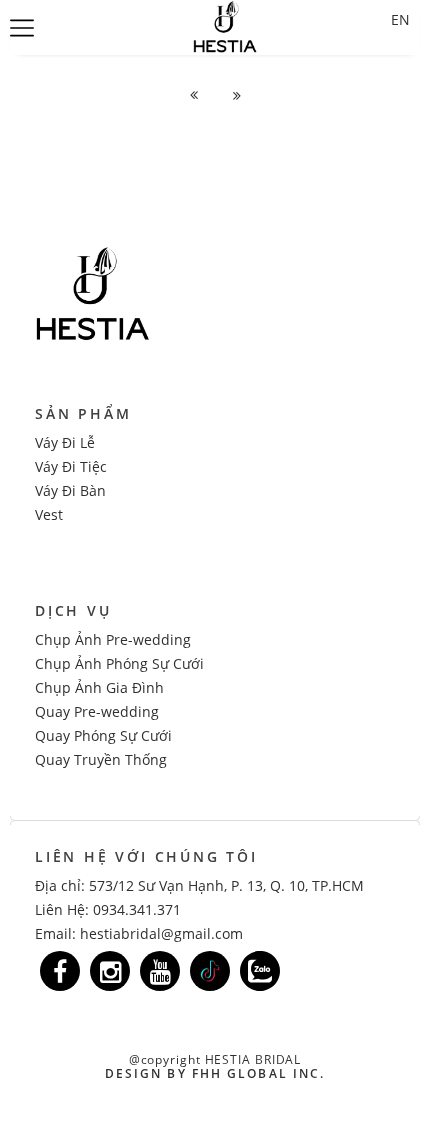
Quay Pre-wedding (97, 711)
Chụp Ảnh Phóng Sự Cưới (119, 663)
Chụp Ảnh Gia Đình (99, 687)
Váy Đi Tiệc (71, 466)
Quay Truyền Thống (101, 759)
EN (400, 19)
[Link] (60, 971)
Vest (49, 514)
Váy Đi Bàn (70, 490)
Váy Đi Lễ (65, 442)
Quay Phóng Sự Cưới (103, 735)
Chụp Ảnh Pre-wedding (113, 639)
